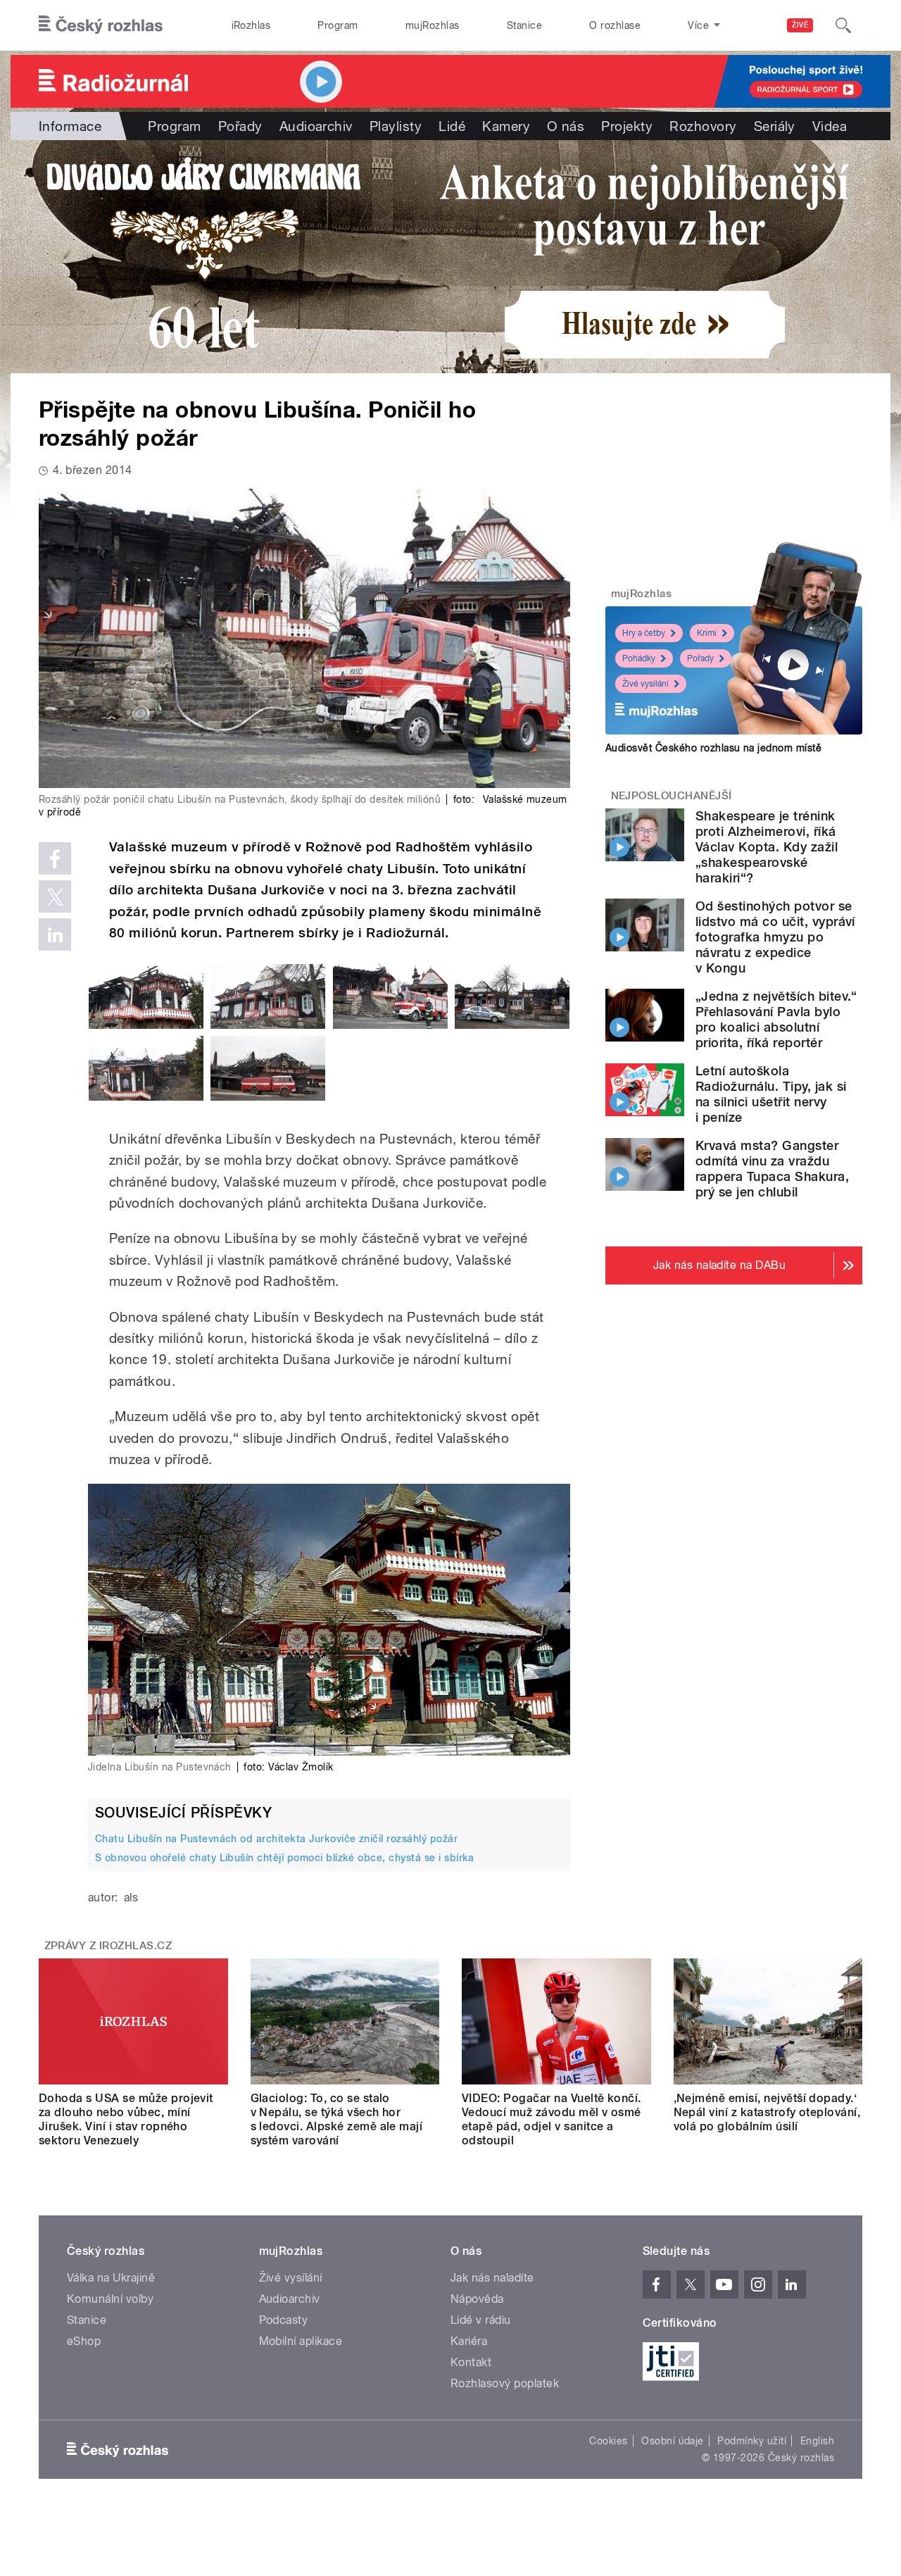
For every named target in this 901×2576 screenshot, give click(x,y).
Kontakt (471, 2362)
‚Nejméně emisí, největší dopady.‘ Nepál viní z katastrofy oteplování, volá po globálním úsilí (767, 2112)
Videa (830, 126)
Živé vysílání (645, 684)
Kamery (506, 126)
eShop (84, 2341)
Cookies (608, 2441)
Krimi (707, 633)
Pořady (240, 126)
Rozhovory (703, 126)
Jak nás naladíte (492, 2278)
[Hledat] (843, 25)
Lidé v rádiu (481, 2320)
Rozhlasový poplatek (505, 2383)
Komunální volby (110, 2299)
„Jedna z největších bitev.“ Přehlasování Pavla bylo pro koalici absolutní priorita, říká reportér (776, 1019)
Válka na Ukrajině (111, 2278)
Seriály (775, 126)
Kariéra (469, 2341)
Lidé (452, 126)
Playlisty (396, 126)
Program (338, 25)
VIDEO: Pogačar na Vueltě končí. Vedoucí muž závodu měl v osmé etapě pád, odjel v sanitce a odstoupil (552, 2119)
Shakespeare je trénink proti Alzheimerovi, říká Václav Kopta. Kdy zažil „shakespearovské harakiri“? (767, 847)
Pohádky (639, 658)
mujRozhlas (433, 25)
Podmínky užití (752, 2441)
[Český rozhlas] (101, 25)
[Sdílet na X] (55, 896)
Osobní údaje (673, 2441)
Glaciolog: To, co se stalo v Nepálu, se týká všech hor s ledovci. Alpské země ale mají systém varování (337, 2119)
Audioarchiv (316, 126)
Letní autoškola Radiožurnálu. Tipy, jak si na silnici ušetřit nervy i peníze (771, 1094)
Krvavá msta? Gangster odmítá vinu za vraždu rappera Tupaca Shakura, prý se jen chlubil (772, 1169)
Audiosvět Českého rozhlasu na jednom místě (713, 748)
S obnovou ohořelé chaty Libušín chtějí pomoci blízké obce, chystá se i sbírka (285, 1858)
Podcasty (284, 2320)
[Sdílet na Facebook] (55, 858)
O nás (566, 126)
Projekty (627, 126)
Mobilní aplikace (301, 2341)
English (817, 2441)
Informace (70, 126)
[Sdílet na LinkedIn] (55, 934)
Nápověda (477, 2299)
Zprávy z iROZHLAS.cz (108, 1946)
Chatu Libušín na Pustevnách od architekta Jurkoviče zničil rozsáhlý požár (276, 1839)
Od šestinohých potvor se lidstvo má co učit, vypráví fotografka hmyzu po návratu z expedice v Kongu (775, 937)
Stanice (524, 25)
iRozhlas (251, 25)
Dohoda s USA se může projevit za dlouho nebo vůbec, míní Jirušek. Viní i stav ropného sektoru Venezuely (126, 2119)
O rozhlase (615, 25)
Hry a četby (644, 633)
